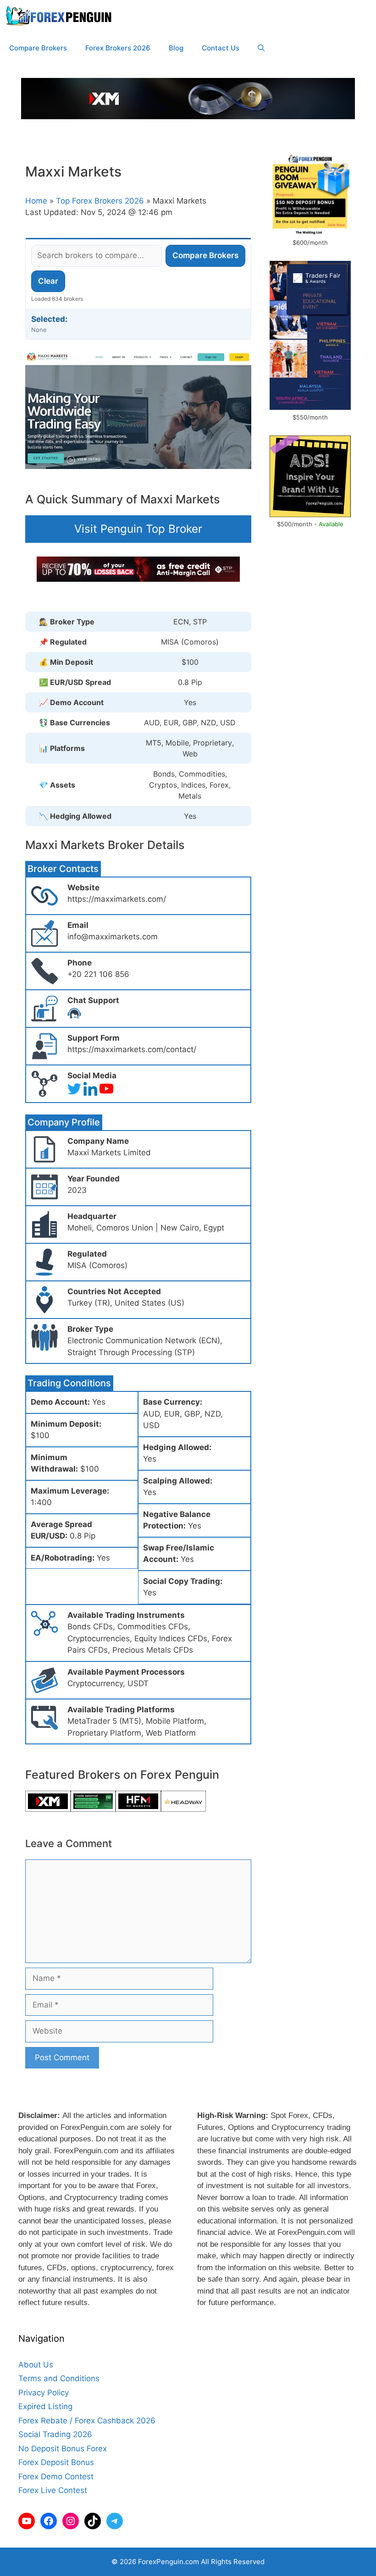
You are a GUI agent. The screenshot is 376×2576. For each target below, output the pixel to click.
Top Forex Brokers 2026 (100, 201)
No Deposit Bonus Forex (63, 2449)
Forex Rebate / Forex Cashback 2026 (87, 2421)
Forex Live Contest (53, 2490)
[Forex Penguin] (61, 16)
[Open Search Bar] (261, 48)
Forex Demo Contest (56, 2477)
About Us (36, 2365)
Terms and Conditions (59, 2378)
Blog (176, 48)
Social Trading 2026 (55, 2434)
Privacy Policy (44, 2393)
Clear (48, 281)
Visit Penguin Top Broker (138, 529)
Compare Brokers (38, 48)
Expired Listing (45, 2406)
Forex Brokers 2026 (118, 48)
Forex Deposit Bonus (56, 2462)
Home (36, 201)
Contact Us (221, 48)
